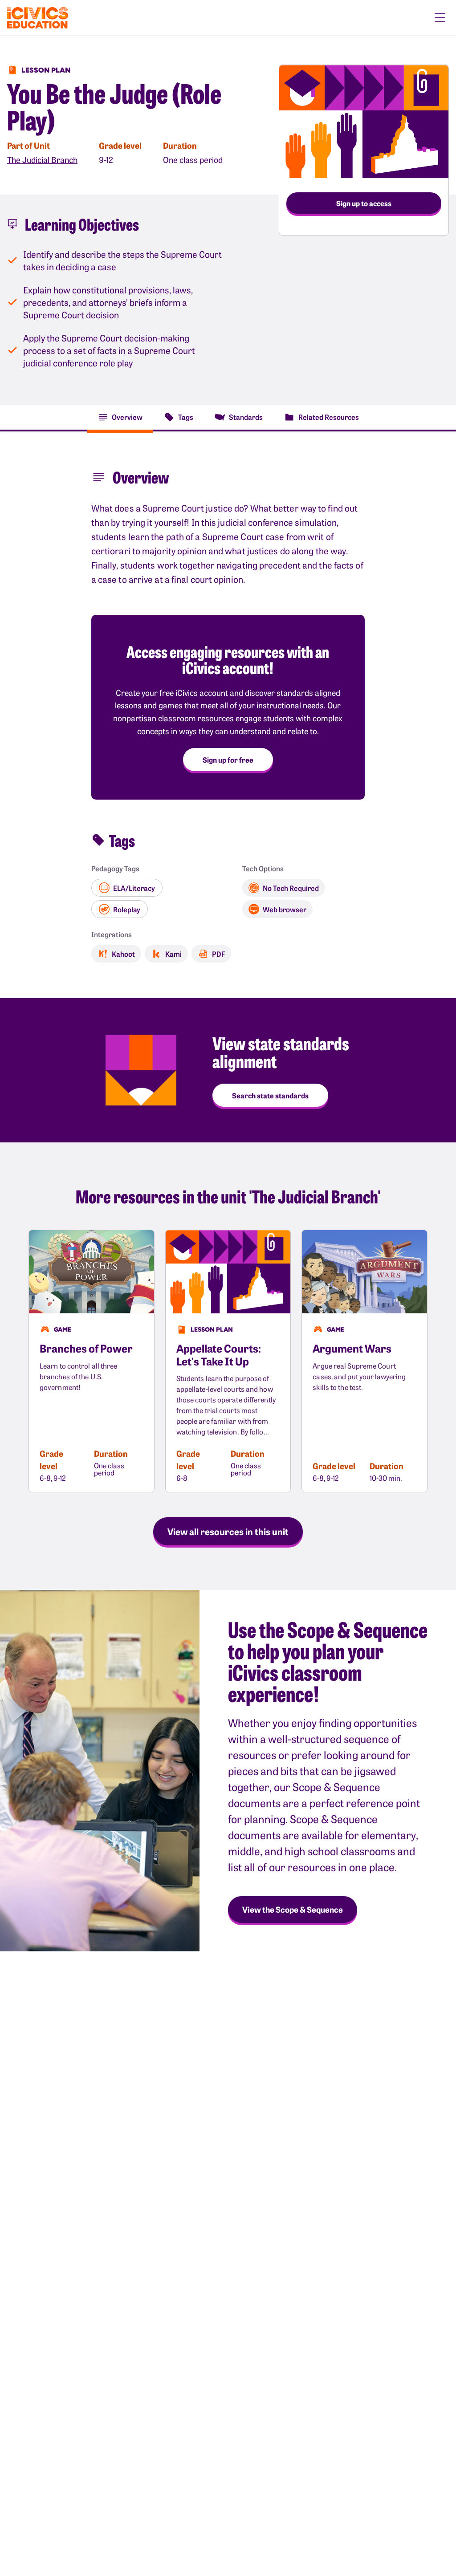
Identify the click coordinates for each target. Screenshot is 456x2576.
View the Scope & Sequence (293, 1909)
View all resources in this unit (228, 1531)
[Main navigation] (440, 18)
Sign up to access (364, 203)
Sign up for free (228, 760)
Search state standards (270, 1095)
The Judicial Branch (42, 160)
